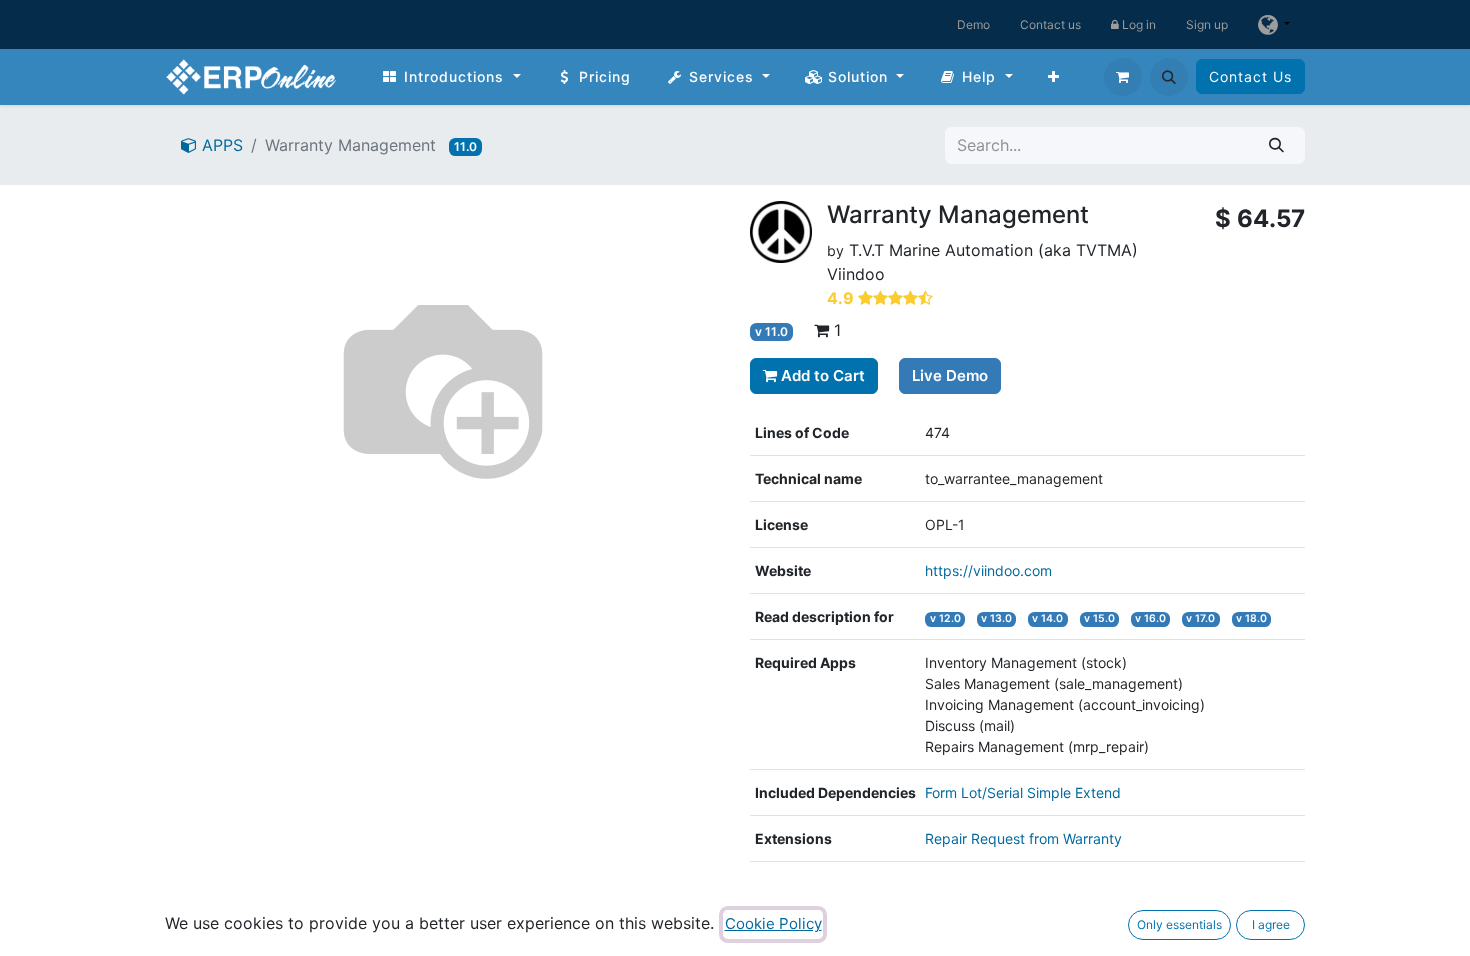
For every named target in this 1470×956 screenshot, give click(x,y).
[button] (1169, 77)
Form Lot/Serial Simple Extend (1023, 792)
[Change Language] (1274, 24)
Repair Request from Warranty (1023, 838)
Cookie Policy (773, 923)
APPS (220, 145)
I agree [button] (1271, 924)
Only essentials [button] (1179, 924)
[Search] (1276, 145)
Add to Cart (821, 375)
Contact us (1050, 24)
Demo (973, 24)
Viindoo (856, 274)
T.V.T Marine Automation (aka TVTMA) (993, 250)
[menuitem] (451, 76)
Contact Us (1250, 76)
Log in (1137, 24)
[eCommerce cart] (1123, 77)
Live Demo (950, 375)
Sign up (1207, 24)
